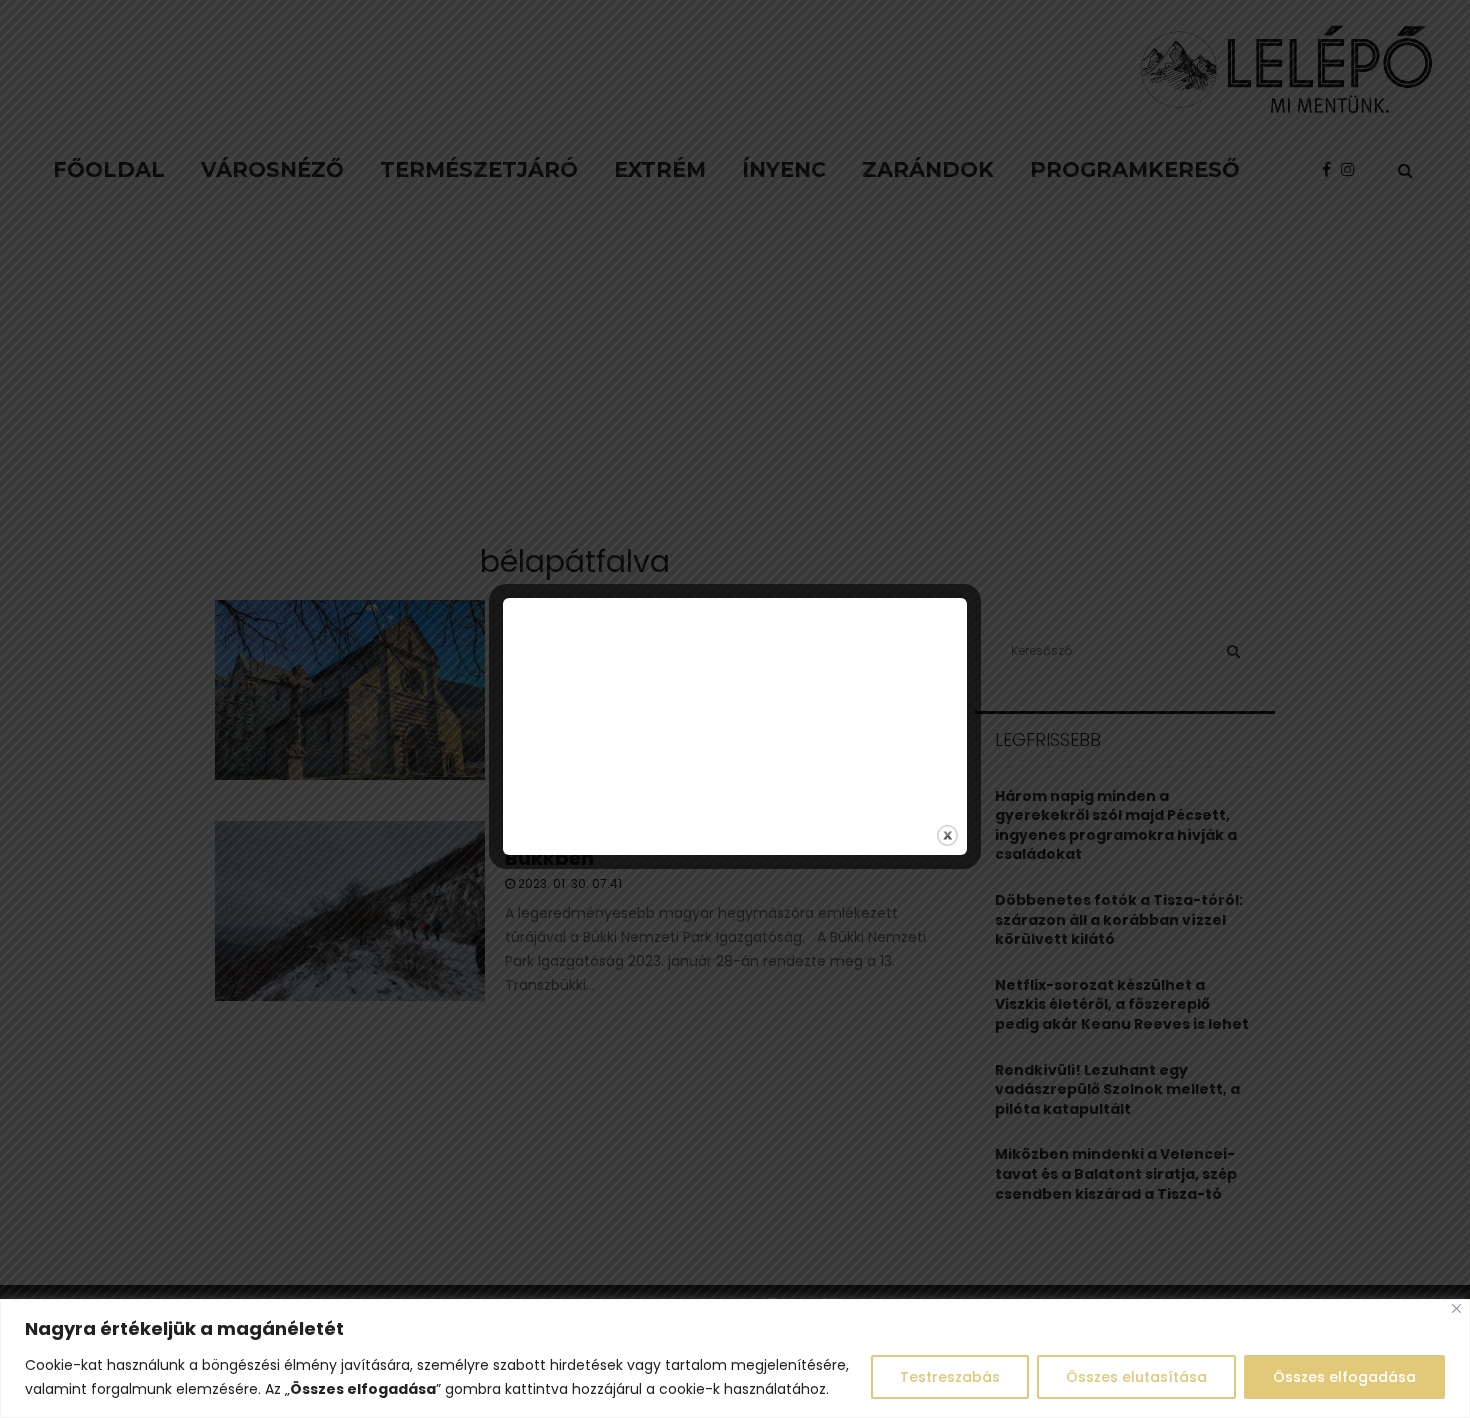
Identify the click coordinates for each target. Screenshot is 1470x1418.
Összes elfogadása (1344, 1377)
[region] (735, 1358)
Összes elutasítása (1136, 1377)
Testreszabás (950, 1377)
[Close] (1456, 1308)
